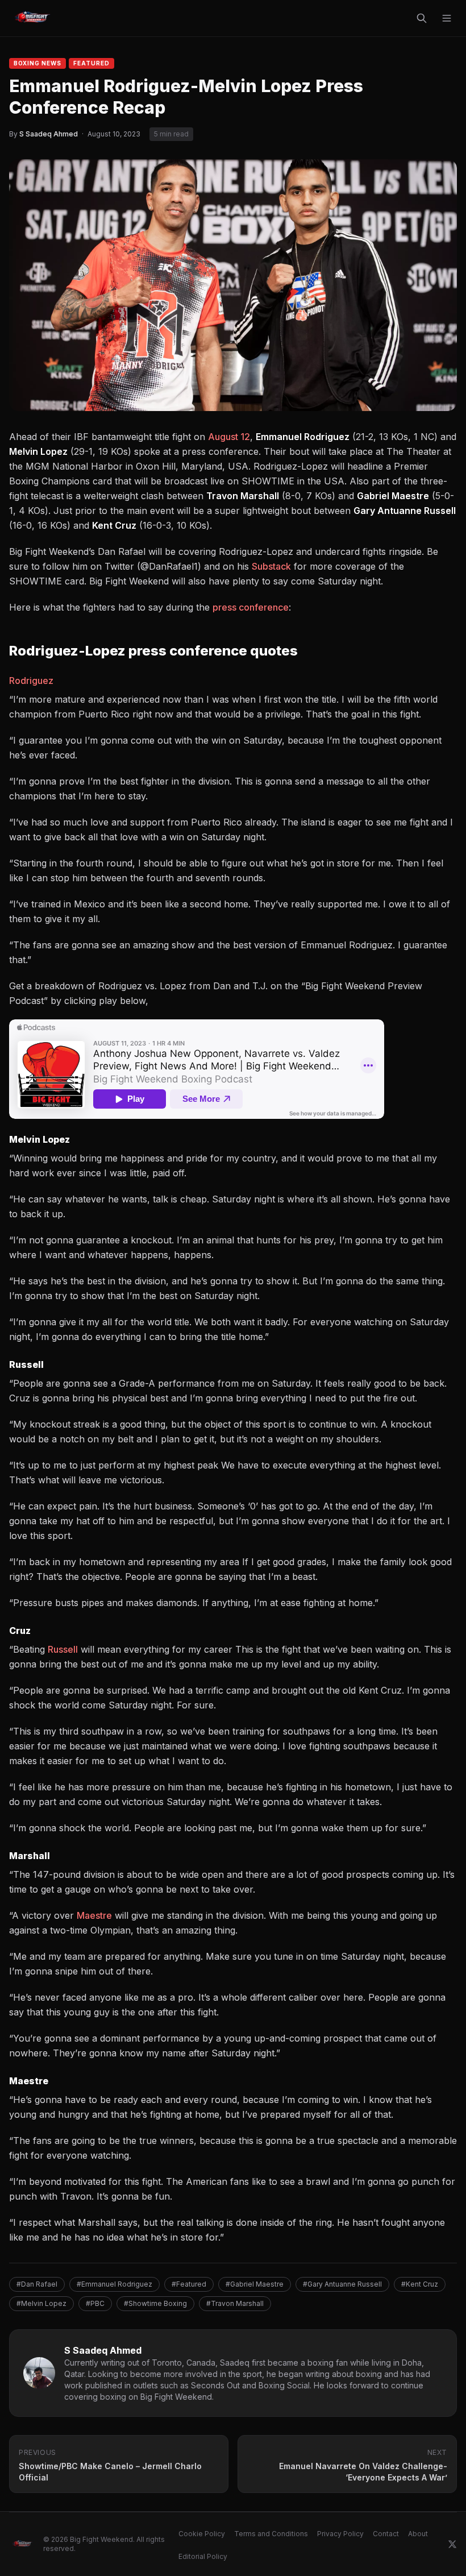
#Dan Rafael (37, 2284)
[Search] (422, 18)
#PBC (95, 2303)
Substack (271, 566)
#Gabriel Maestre (255, 2284)
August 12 (229, 437)
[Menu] (447, 18)
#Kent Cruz (420, 2284)
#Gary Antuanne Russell (342, 2284)
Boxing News (38, 63)
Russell (63, 1649)
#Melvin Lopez (41, 2303)
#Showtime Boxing (155, 2303)
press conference (251, 607)
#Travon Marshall (235, 2303)
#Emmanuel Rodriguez (115, 2284)
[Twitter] (452, 2544)
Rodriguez (31, 681)
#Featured (189, 2284)
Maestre (94, 1915)
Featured (91, 63)
